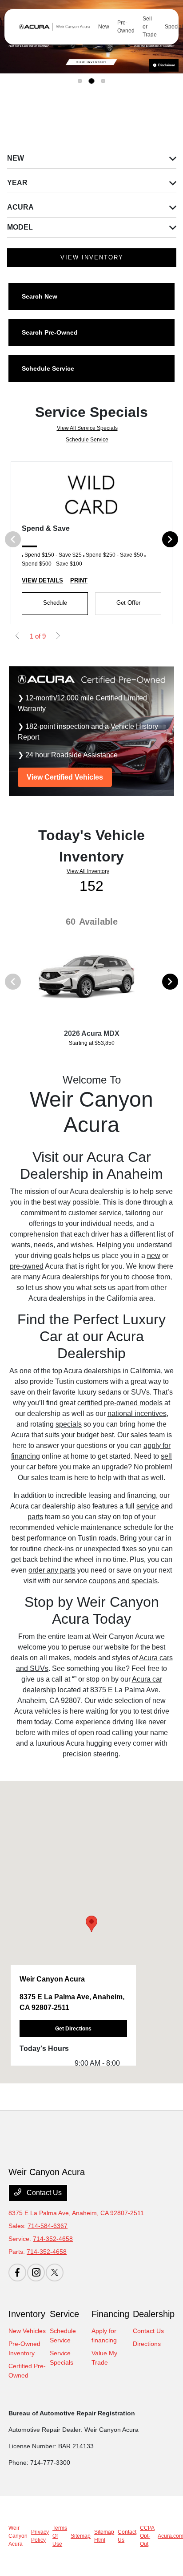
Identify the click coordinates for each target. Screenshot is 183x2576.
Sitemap (81, 2536)
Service (64, 2314)
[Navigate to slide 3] (103, 81)
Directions (147, 2344)
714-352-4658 (53, 2239)
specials (69, 1424)
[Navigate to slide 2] (91, 81)
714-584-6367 (48, 2226)
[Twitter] (55, 2273)
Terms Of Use (60, 2536)
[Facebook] (17, 2273)
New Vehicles (27, 2331)
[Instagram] (36, 2273)
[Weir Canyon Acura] (53, 27)
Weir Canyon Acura (18, 2536)
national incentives (137, 1413)
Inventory (27, 2314)
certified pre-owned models (120, 1403)
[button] (91, 1924)
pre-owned (27, 1266)
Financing (110, 2314)
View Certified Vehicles (65, 777)
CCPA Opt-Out (147, 2536)
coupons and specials (123, 1581)
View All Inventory (88, 871)
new (154, 1256)
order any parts (52, 1570)
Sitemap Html (104, 2536)
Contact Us (43, 2193)
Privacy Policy (40, 2536)
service (148, 1506)
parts (35, 1517)
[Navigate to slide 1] (80, 81)
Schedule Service (87, 440)
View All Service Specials (87, 428)
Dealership (154, 2314)
